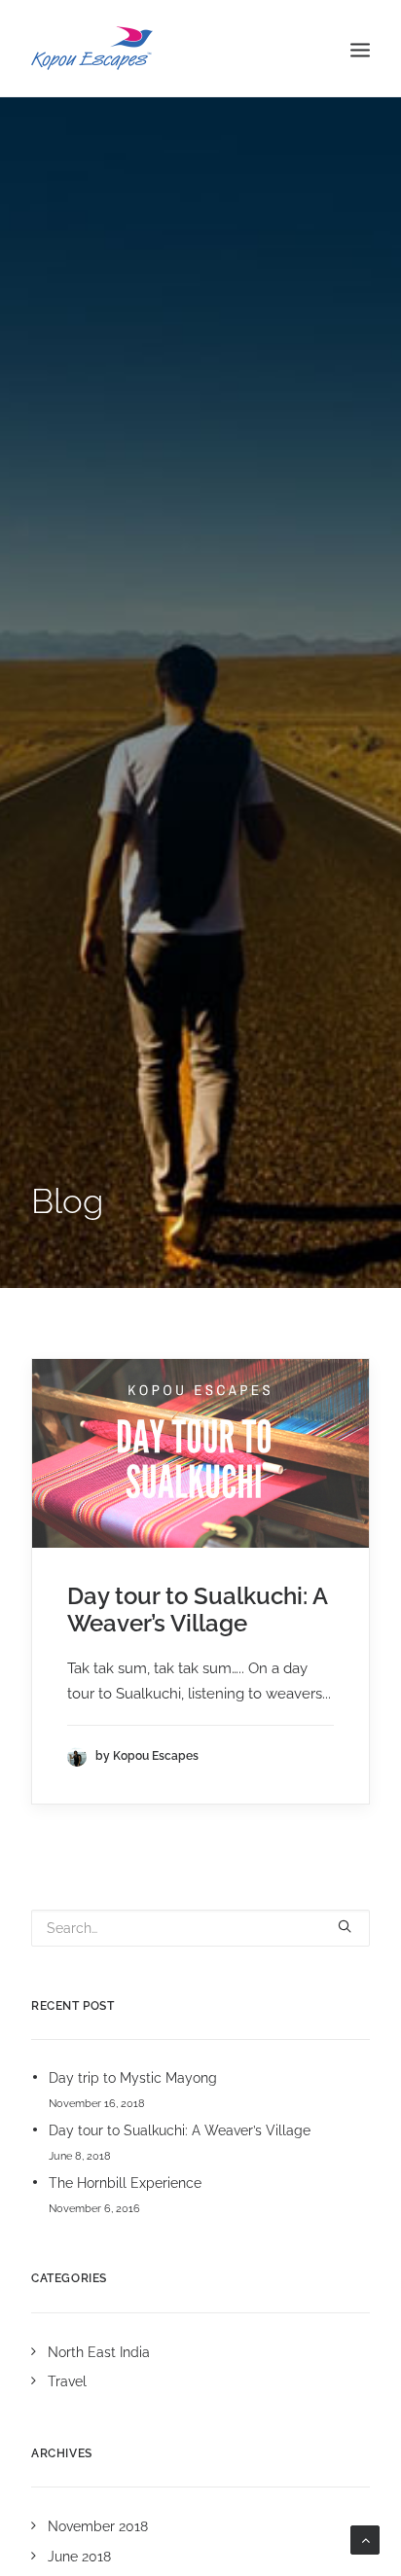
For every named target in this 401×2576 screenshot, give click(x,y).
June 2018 (79, 2557)
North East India (99, 2352)
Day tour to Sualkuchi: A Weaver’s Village (197, 1610)
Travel (67, 2381)
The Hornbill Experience (125, 2183)
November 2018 (98, 2526)
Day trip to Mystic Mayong (133, 2078)
